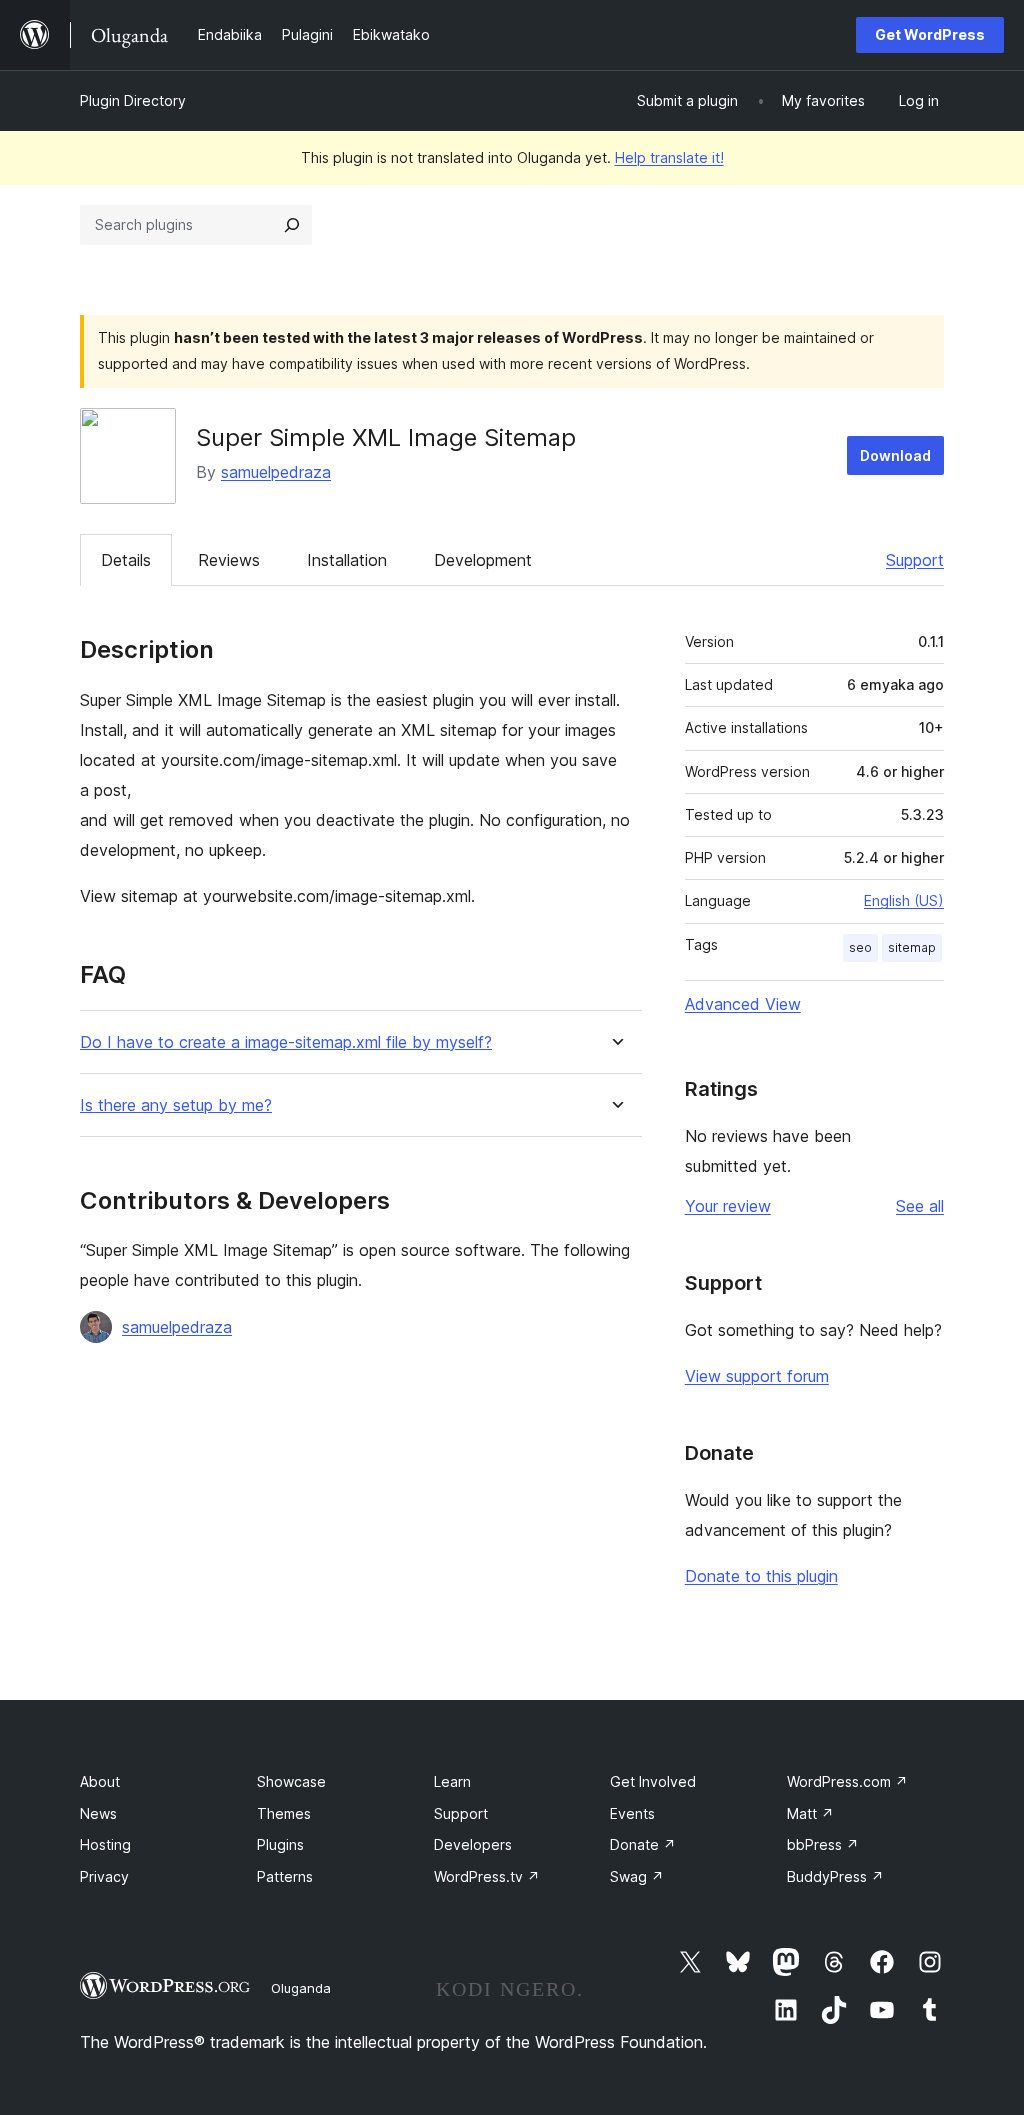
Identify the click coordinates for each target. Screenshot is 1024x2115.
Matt (810, 1813)
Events (632, 1813)
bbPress (823, 1844)
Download (895, 455)
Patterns (285, 1876)
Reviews (229, 560)
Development (483, 560)
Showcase (291, 1781)
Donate (643, 1844)
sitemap (912, 947)
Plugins (280, 1844)
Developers (473, 1844)
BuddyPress (835, 1876)
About (100, 1781)
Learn (452, 1781)
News (98, 1813)
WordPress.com (847, 1781)
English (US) (904, 900)
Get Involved (653, 1781)
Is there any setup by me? (176, 1105)
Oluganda (301, 1988)
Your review (728, 1206)
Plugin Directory (133, 100)
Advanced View (743, 1004)
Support (915, 560)
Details (126, 560)
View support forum (757, 1376)
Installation (347, 560)
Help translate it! (669, 157)
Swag (637, 1876)
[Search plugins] (292, 225)
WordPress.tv (487, 1876)
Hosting (105, 1844)
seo (860, 947)
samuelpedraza (276, 472)
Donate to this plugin (761, 1576)
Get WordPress (930, 34)
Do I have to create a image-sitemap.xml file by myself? (286, 1042)
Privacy (104, 1876)
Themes (284, 1813)
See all (920, 1206)
